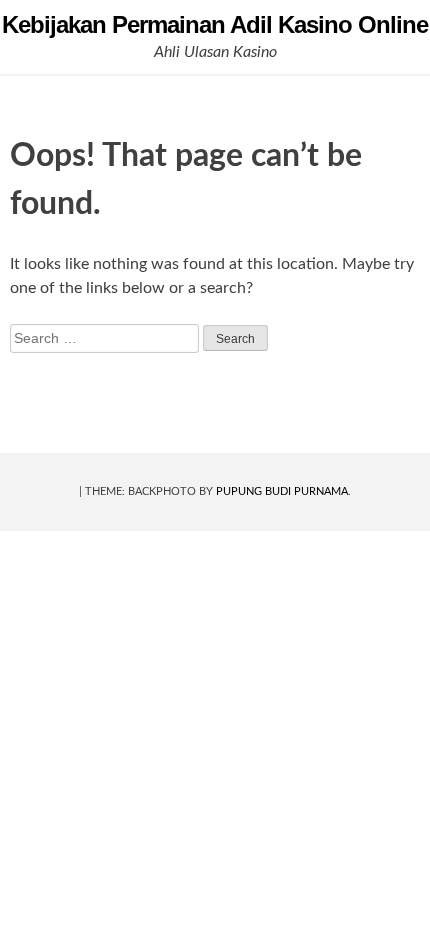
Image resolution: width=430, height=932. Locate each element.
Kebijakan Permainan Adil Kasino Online (215, 24)
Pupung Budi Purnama (282, 491)
